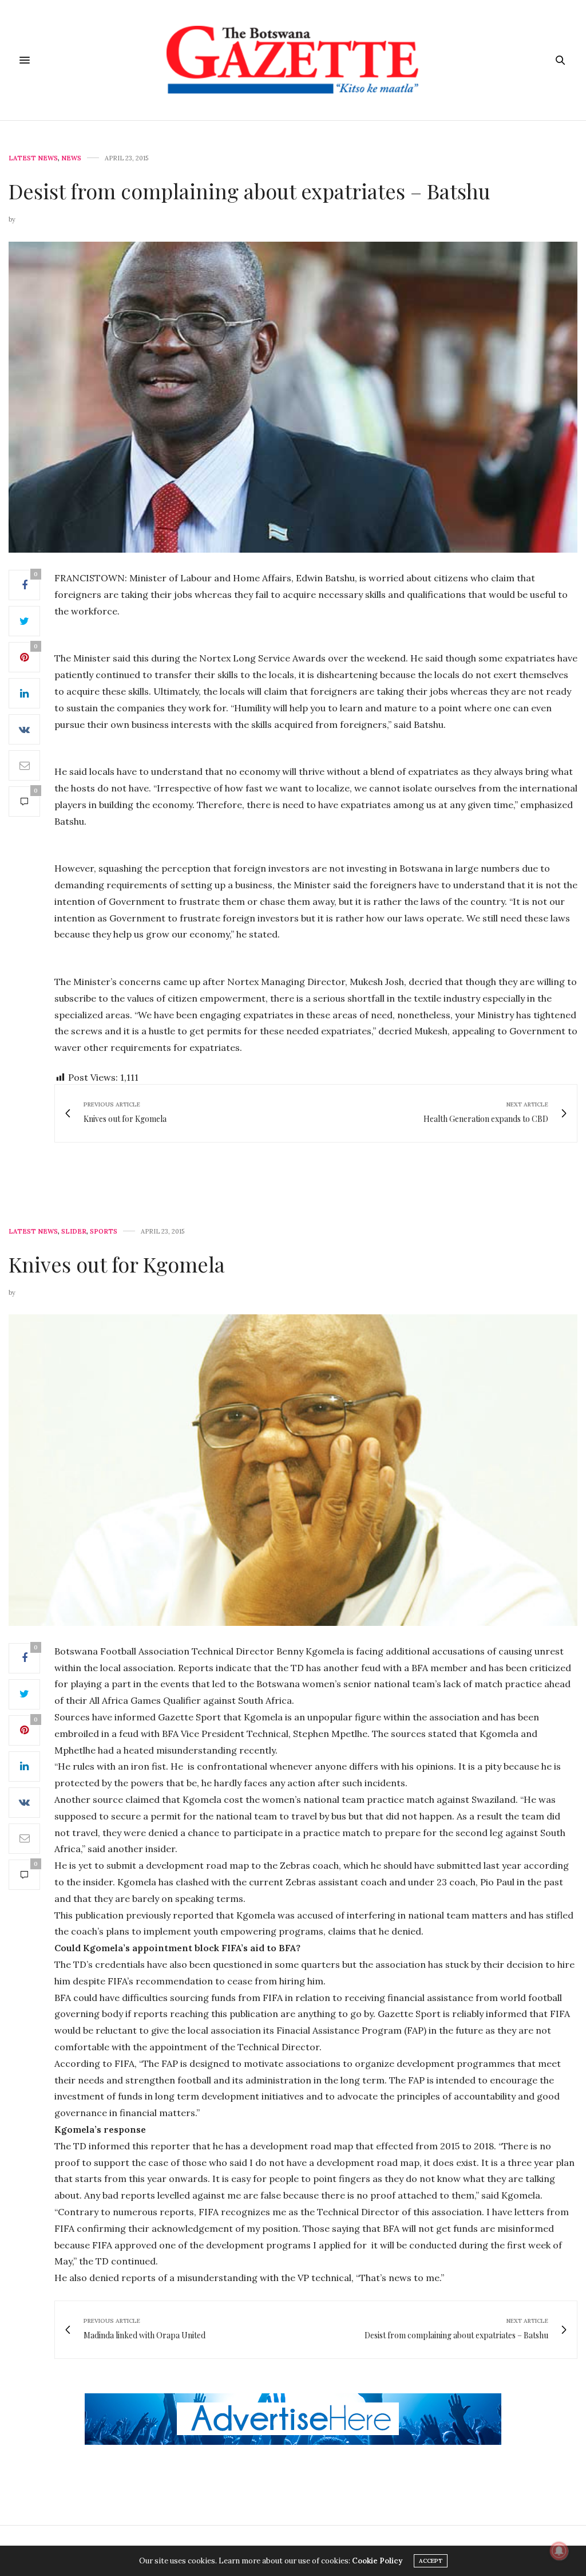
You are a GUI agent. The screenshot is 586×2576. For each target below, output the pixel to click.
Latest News (33, 158)
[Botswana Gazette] (293, 60)
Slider (74, 1232)
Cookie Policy (377, 2561)
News (71, 158)
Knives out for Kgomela (117, 1264)
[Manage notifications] (559, 2551)
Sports (104, 1232)
